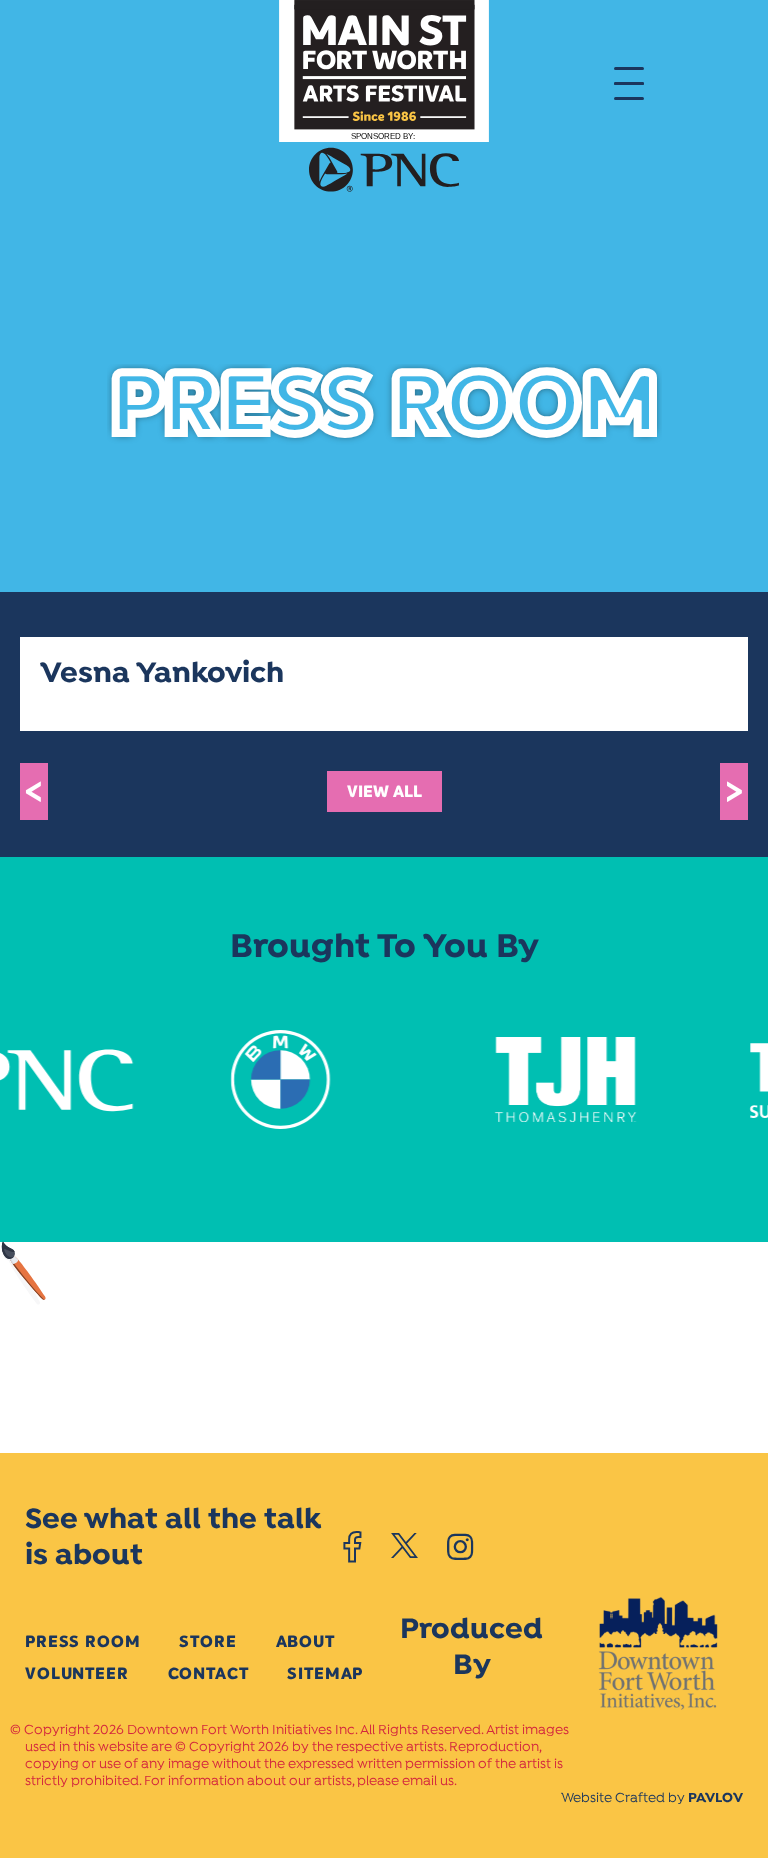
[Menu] (629, 82)
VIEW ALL (384, 791)
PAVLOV (715, 1798)
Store (207, 1641)
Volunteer (77, 1673)
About (305, 1641)
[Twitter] (404, 1547)
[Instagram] (460, 1547)
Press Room (82, 1641)
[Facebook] (352, 1547)
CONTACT (208, 1673)
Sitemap (325, 1673)
